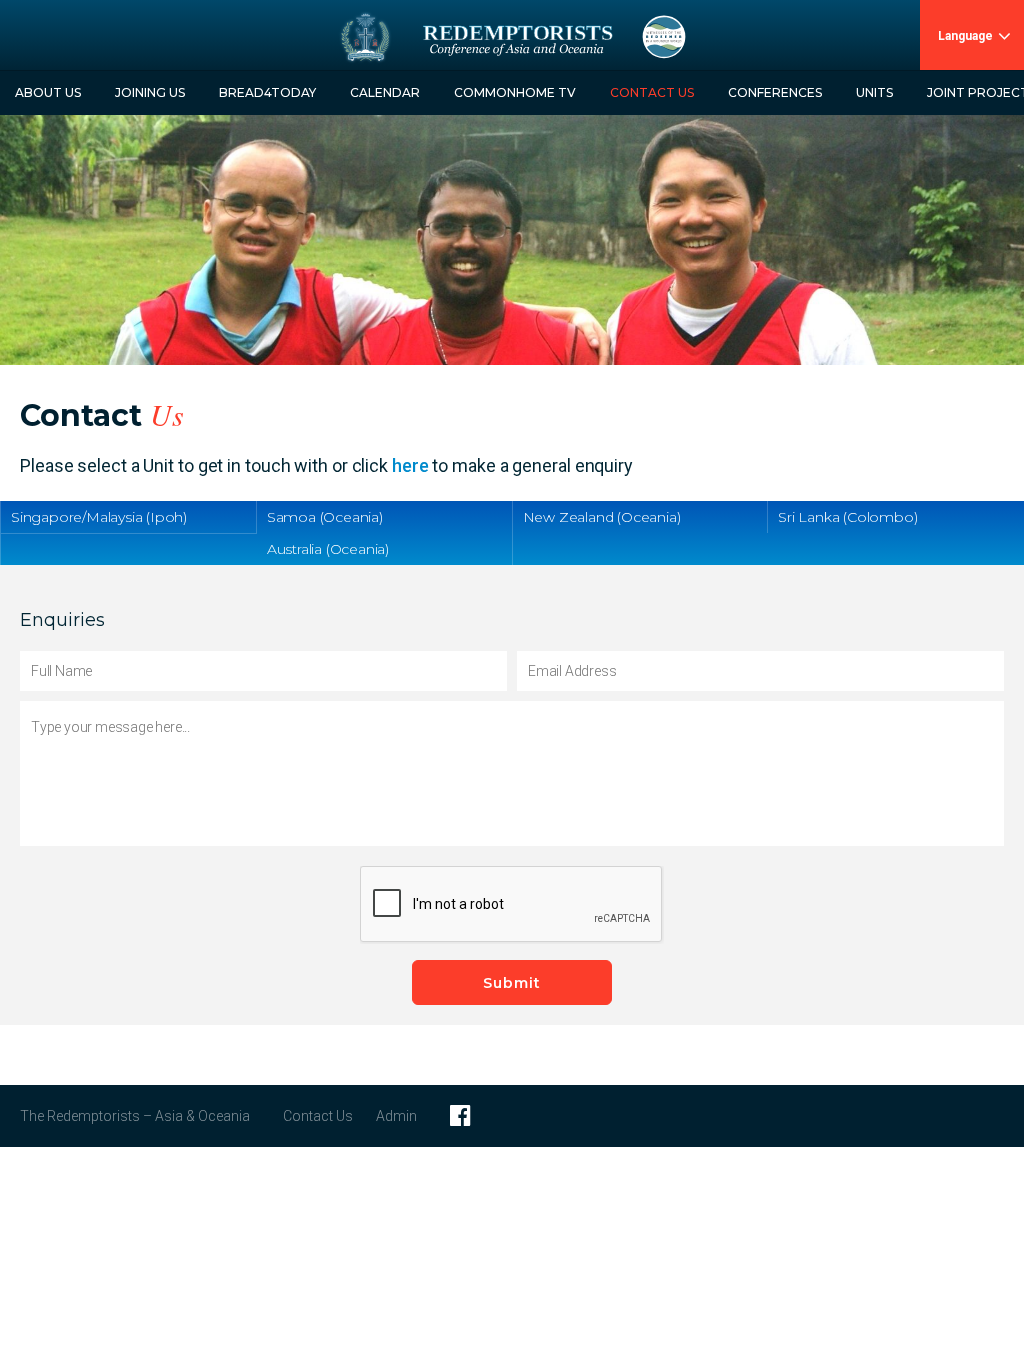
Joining (150, 92)
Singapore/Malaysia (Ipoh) (99, 517)
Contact (652, 92)
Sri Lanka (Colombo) (847, 517)
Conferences (775, 92)
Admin (396, 1116)
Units (874, 92)
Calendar (385, 92)
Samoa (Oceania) (325, 517)
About (48, 92)
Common (515, 92)
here (410, 465)
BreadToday (267, 92)
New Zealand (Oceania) (602, 517)
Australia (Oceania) (328, 549)
